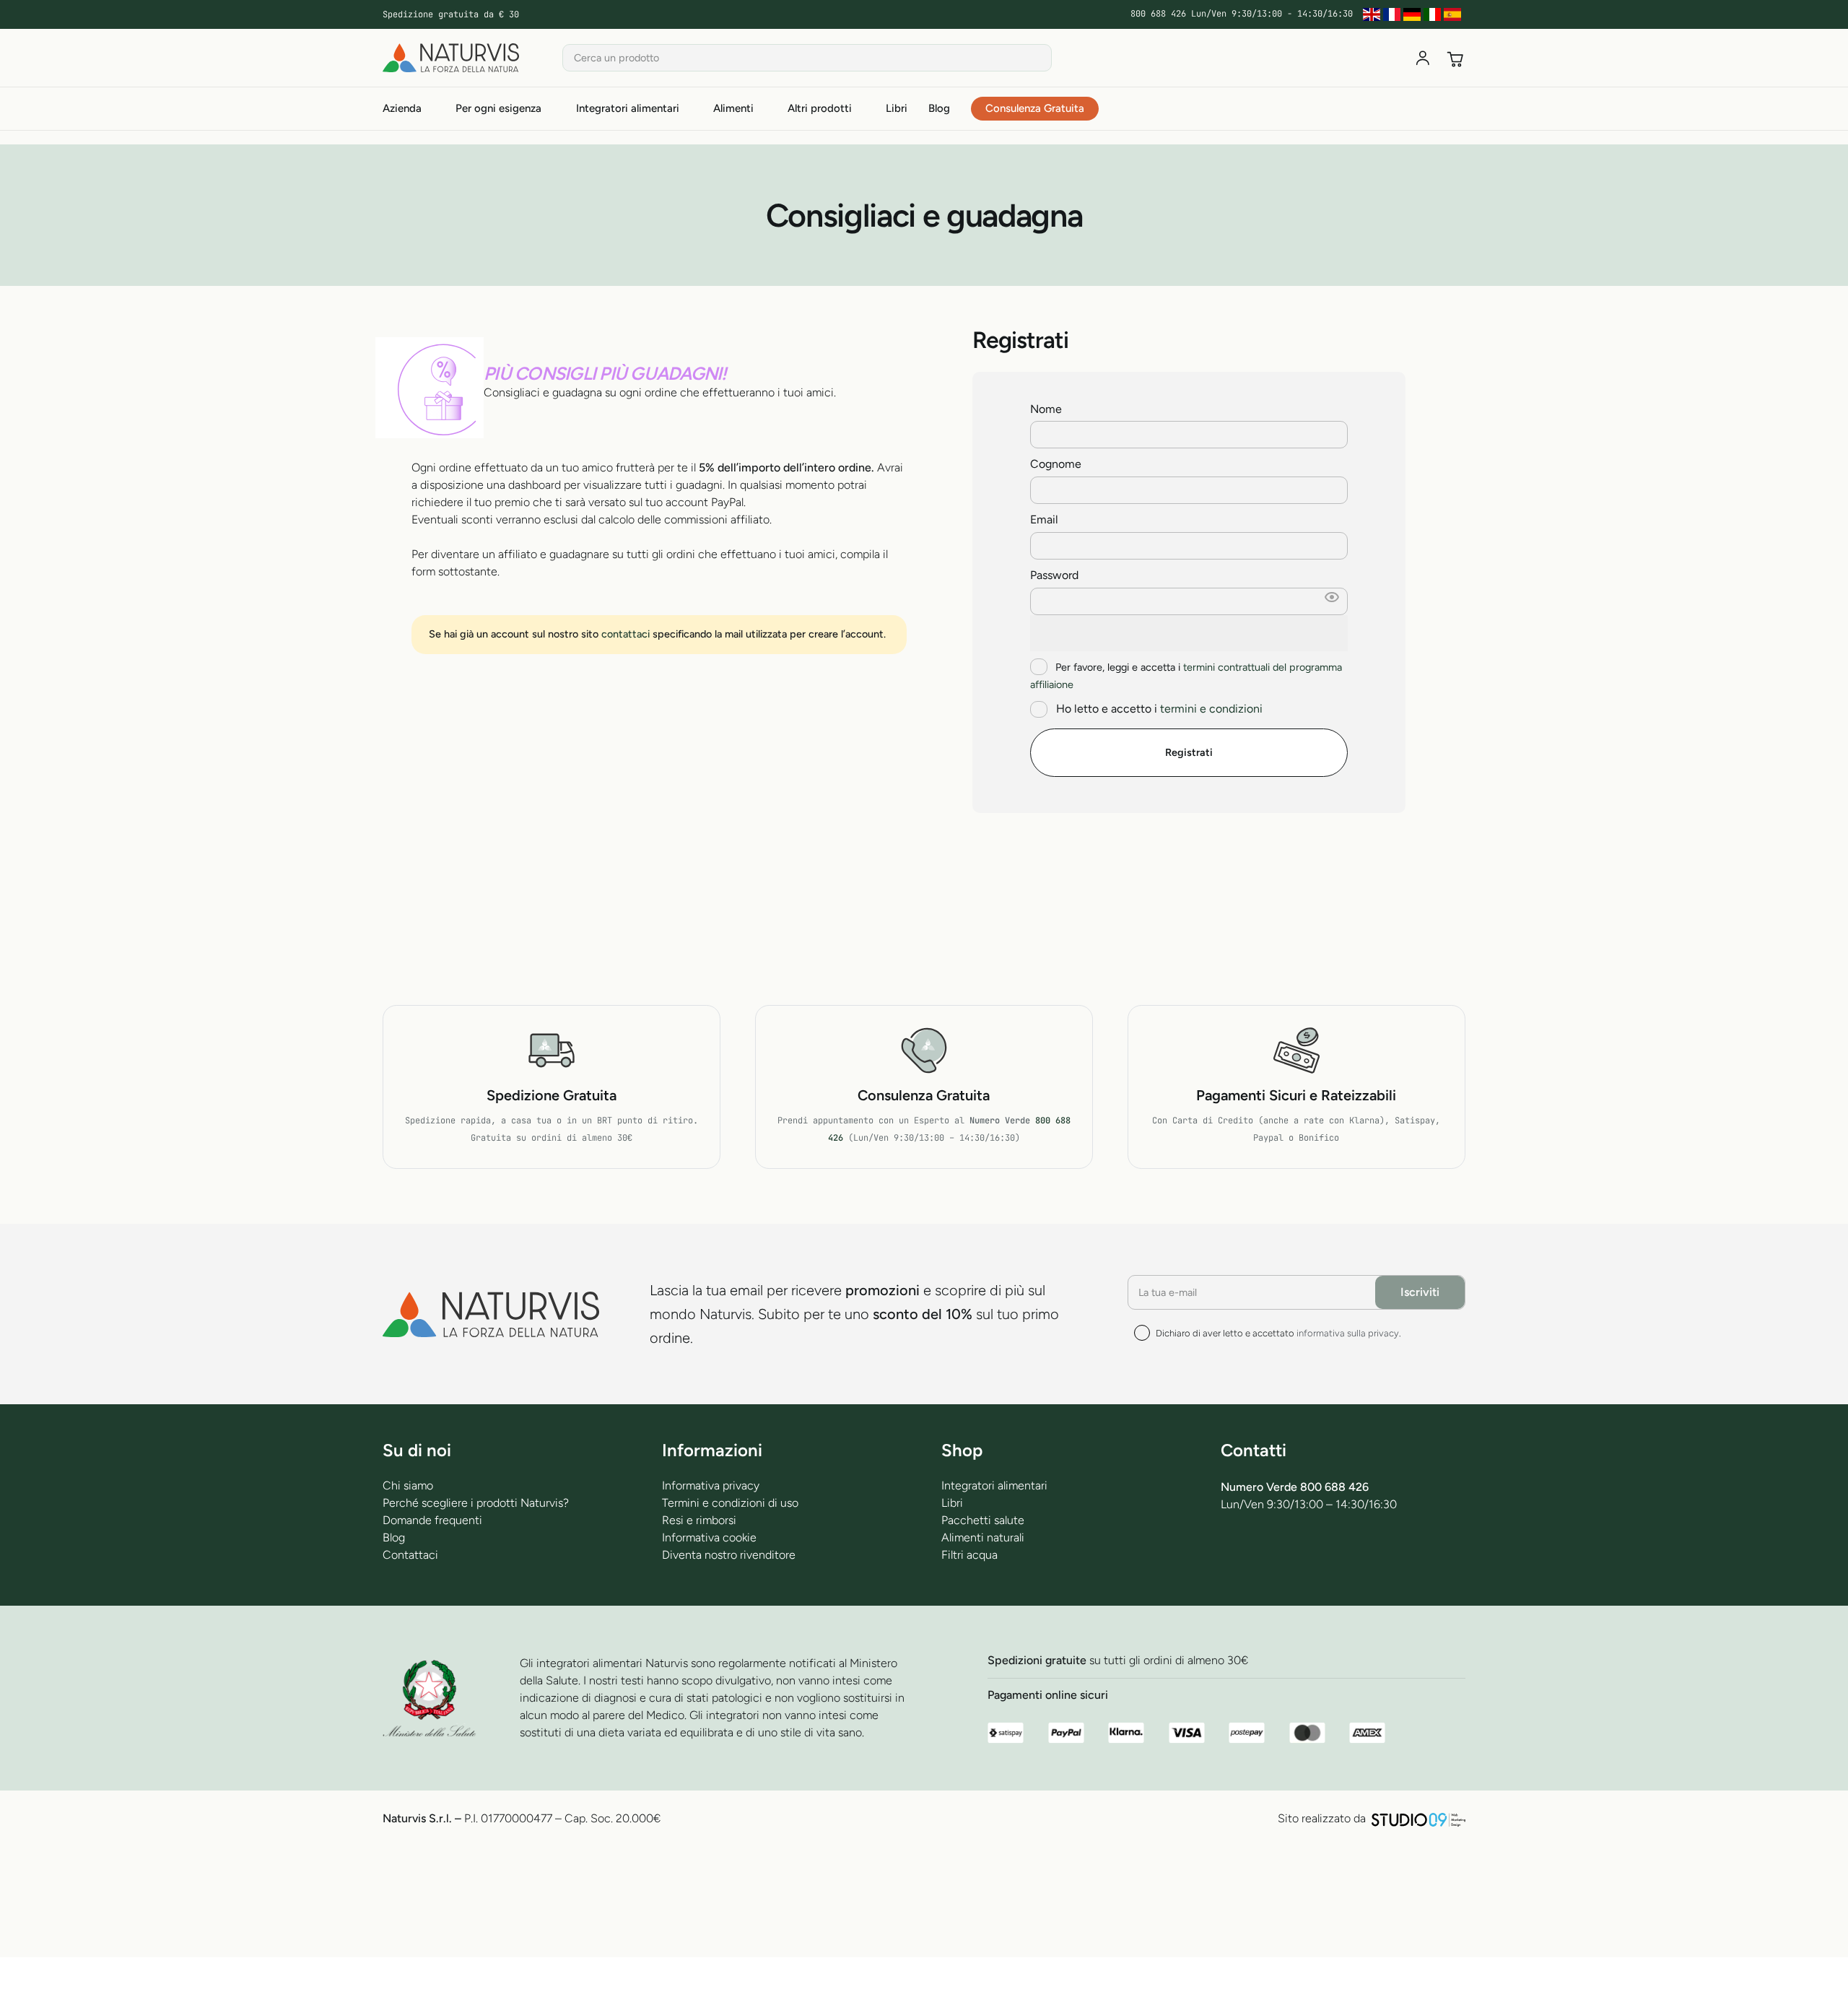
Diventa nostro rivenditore (729, 1555)
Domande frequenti (432, 1520)
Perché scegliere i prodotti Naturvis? (476, 1503)
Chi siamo (408, 1485)
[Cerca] (1038, 58)
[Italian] (1434, 14)
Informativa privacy (711, 1485)
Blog (394, 1537)
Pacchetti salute (983, 1520)
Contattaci (410, 1555)
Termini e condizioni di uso (730, 1503)
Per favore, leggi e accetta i (1186, 676)
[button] (1332, 601)
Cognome (1060, 464)
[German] (1413, 14)
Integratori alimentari (994, 1485)
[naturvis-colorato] (451, 58)
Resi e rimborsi (699, 1520)
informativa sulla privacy (1348, 1333)
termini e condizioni (1211, 709)
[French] (1393, 14)
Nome (1050, 409)
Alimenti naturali (983, 1537)
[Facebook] (1229, 1558)
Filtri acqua (969, 1555)
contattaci (626, 634)
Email (1049, 519)
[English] (1373, 14)
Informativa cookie (709, 1537)
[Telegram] (1267, 1558)
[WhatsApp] (1304, 1558)
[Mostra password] (1189, 633)
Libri (952, 1503)
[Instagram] (1342, 1559)
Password (1059, 575)
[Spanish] (1454, 14)
